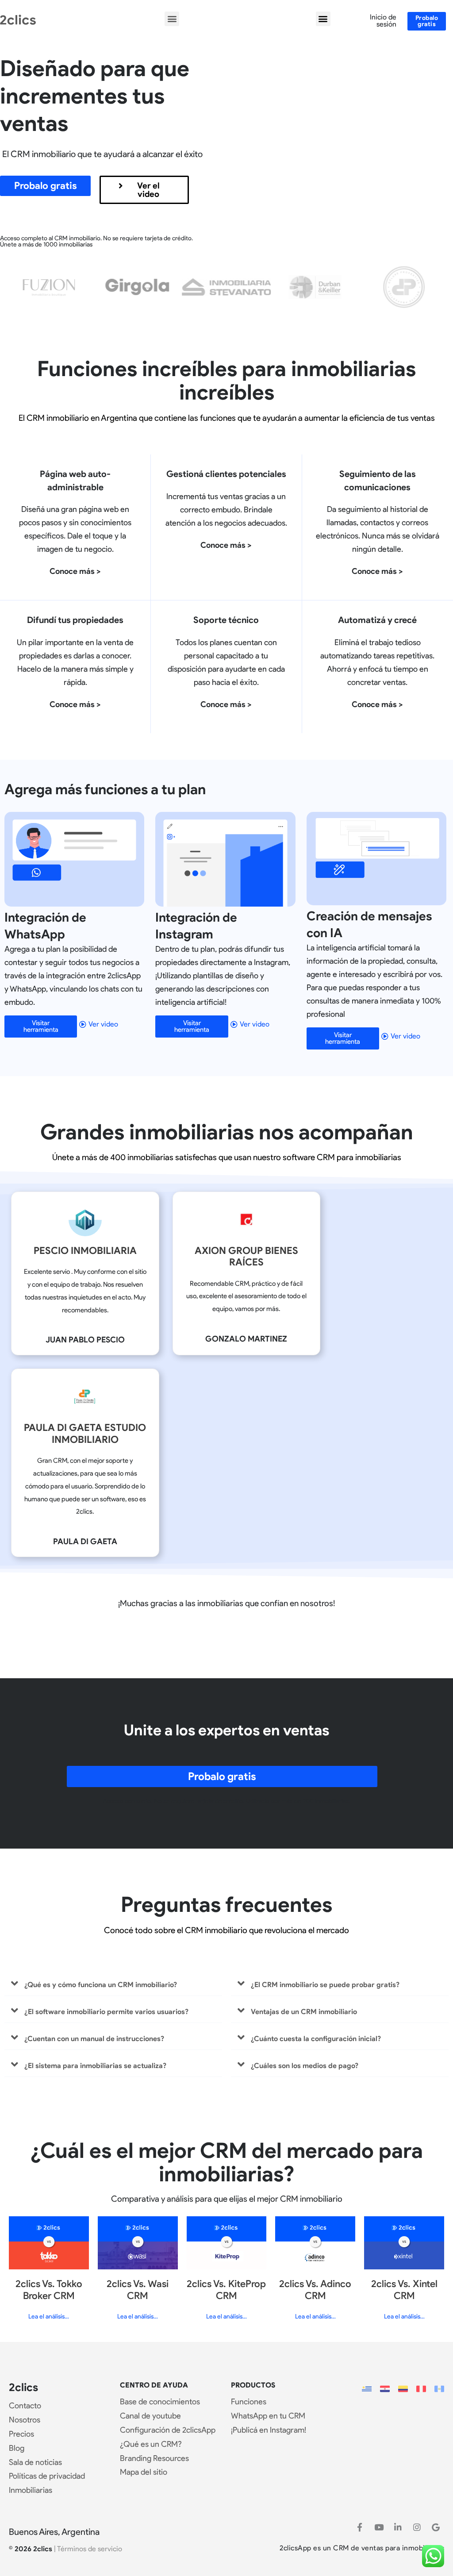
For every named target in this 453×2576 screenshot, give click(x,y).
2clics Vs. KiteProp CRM (226, 2290)
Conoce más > (75, 571)
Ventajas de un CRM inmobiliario (304, 2012)
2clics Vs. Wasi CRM (138, 2290)
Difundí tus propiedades (75, 620)
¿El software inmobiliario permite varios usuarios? (106, 2012)
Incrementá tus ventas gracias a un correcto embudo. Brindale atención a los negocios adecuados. (226, 510)
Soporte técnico (226, 620)
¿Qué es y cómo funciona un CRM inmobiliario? (101, 1985)
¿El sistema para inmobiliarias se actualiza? (95, 2066)
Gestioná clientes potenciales (226, 474)
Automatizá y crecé (377, 620)
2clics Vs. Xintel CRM (404, 2290)
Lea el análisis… (49, 2316)
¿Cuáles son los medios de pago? (305, 2066)
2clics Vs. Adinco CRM (315, 2290)
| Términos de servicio (88, 2549)
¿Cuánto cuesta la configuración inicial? (316, 2039)
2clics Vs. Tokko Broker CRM (49, 2290)
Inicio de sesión (383, 21)
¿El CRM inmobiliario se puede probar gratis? (325, 1985)
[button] (172, 19)
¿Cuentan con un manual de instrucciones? (94, 2039)
